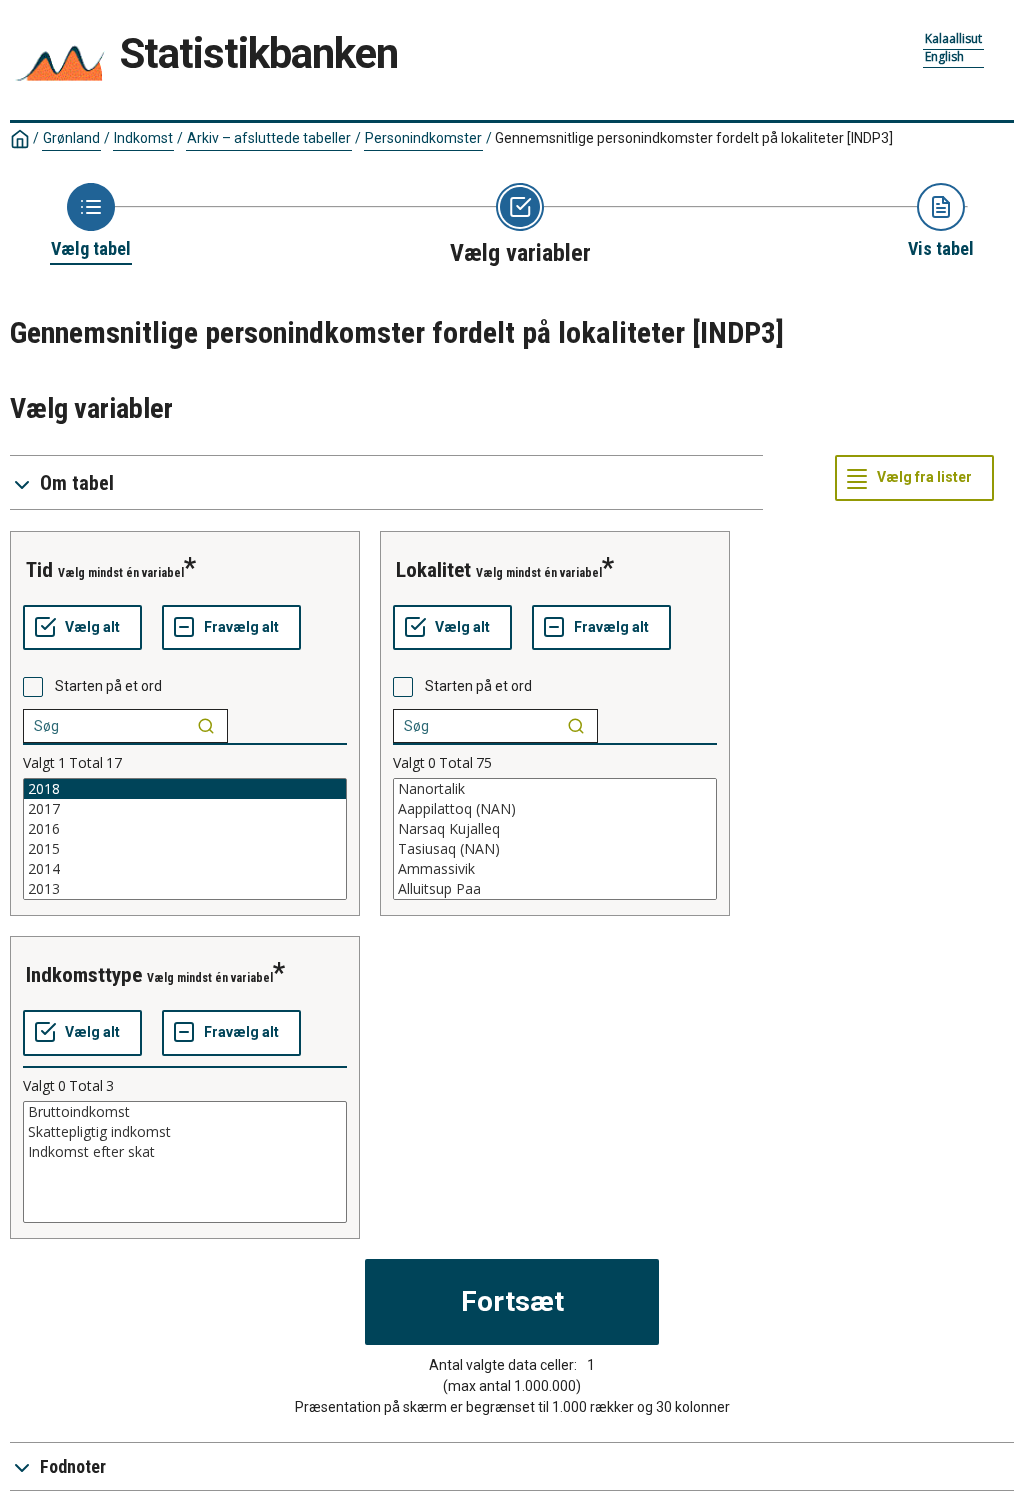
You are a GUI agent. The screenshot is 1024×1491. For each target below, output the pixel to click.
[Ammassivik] (555, 869)
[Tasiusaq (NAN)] (555, 849)
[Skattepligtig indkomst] (185, 1132)
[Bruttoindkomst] (185, 1112)
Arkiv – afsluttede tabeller (269, 138)
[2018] (185, 789)
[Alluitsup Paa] (555, 889)
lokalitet (433, 570)
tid (39, 570)
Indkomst (143, 138)
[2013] (185, 889)
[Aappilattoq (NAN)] (555, 809)
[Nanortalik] (555, 789)
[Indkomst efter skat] (185, 1152)
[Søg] (206, 726)
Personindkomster (423, 138)
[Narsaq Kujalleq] (555, 829)
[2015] (185, 849)
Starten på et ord (108, 686)
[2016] (185, 829)
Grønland (71, 138)
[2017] (185, 809)
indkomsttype (84, 975)
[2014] (185, 869)
